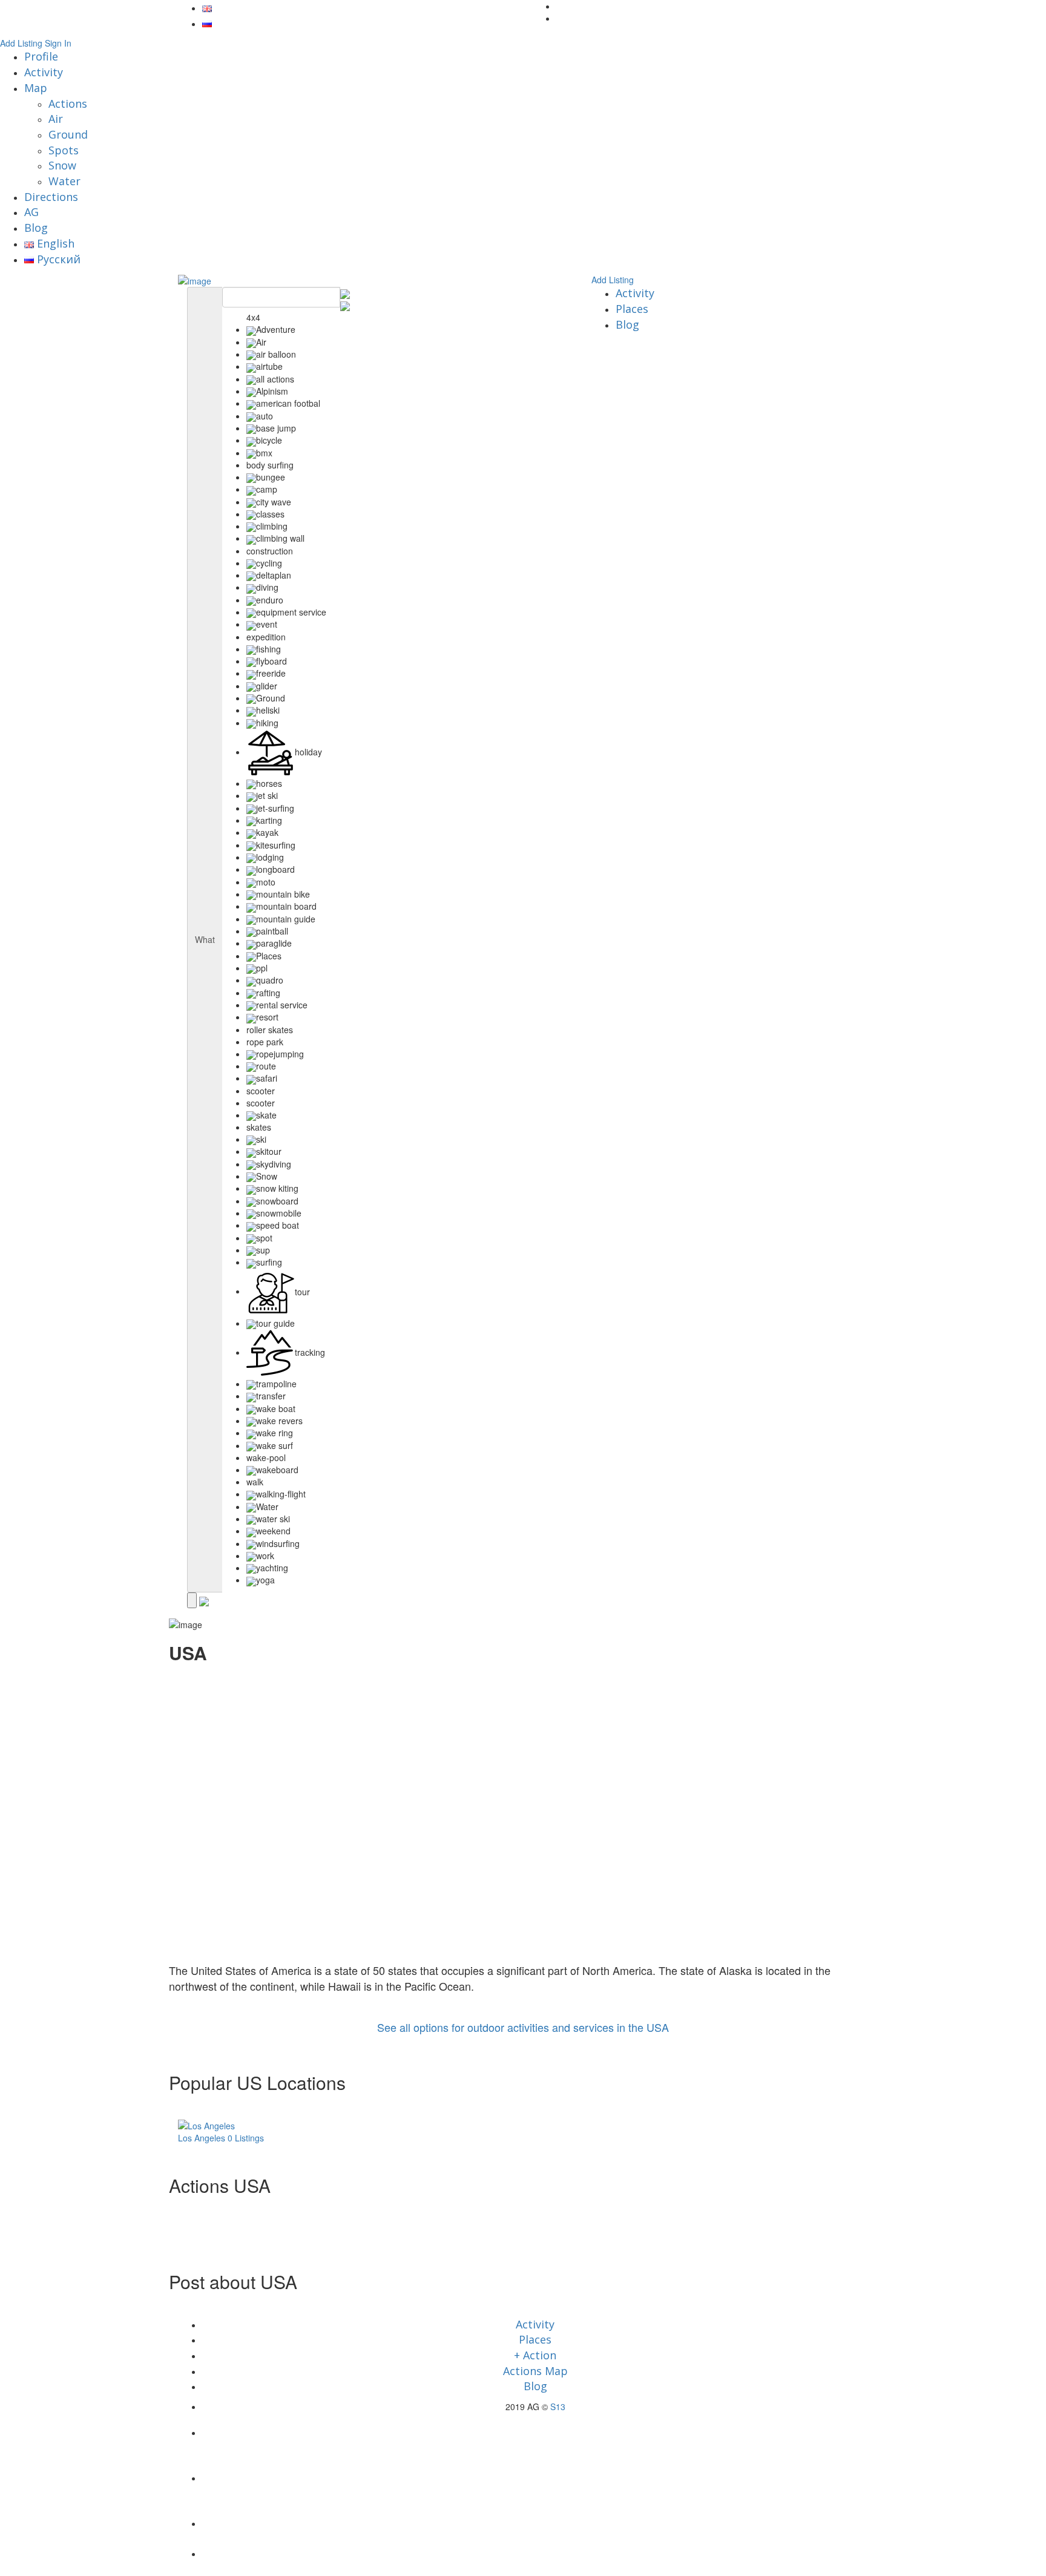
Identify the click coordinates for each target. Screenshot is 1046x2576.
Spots (64, 150)
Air (56, 119)
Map (36, 88)
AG (31, 212)
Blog (36, 228)
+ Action (535, 2355)
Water (64, 181)
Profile (41, 56)
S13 (558, 2407)
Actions (68, 103)
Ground (68, 134)
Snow (62, 165)
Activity (44, 72)
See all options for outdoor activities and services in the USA (523, 2027)
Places (632, 309)
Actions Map (535, 2371)
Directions (51, 197)
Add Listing (21, 43)
